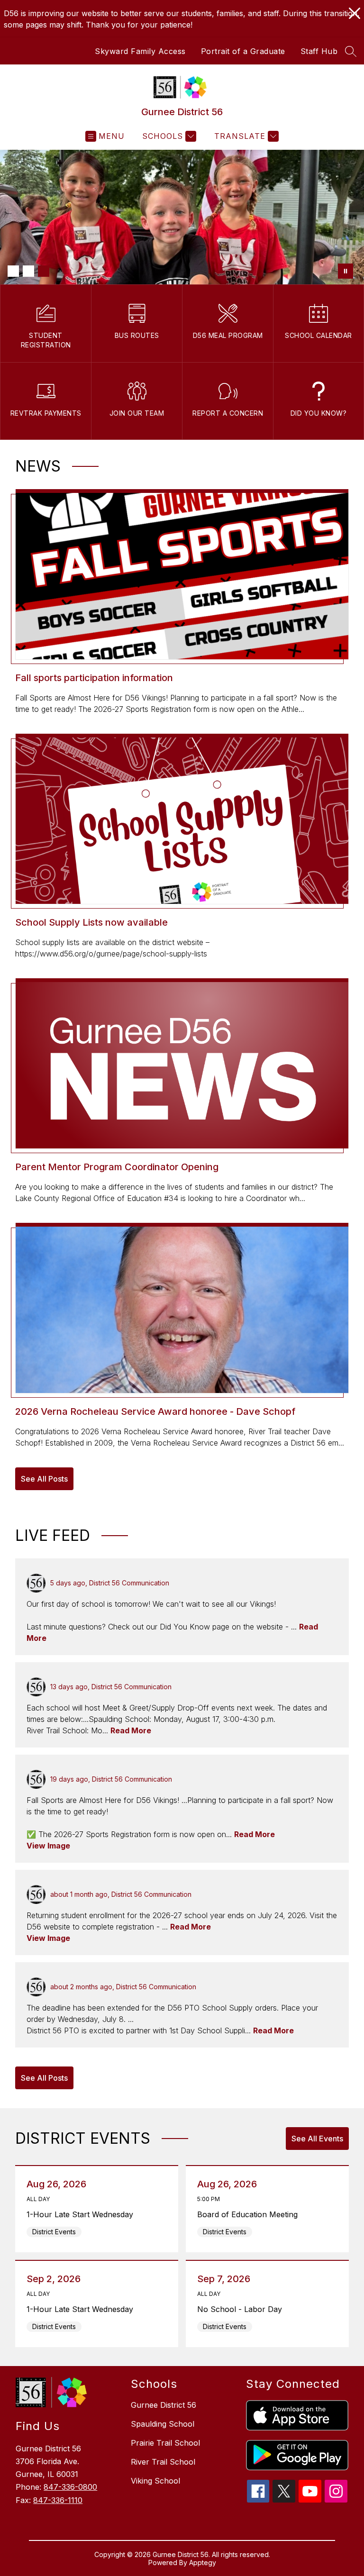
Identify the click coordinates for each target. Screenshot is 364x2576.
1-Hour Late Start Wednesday (82, 2214)
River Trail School (163, 2462)
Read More (131, 1730)
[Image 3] (44, 271)
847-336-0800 (70, 2487)
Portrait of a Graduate (243, 51)
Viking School (155, 2481)
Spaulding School (163, 2424)
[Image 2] (28, 271)
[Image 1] (13, 271)
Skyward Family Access (140, 51)
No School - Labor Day (242, 2309)
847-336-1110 (58, 2500)
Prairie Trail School (165, 2443)
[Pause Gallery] (346, 271)
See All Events (317, 2139)
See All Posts (44, 1479)
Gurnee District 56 (164, 2405)
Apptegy (203, 2562)
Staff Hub (319, 51)
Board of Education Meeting (250, 2214)
